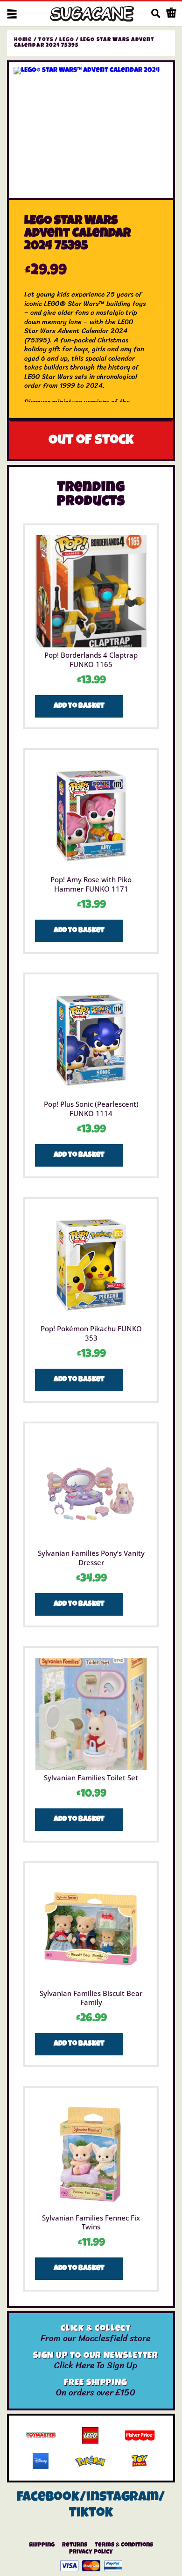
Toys (46, 40)
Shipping (42, 2545)
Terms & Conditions (124, 2545)
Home (23, 40)
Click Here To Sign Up (96, 2365)
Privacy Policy (91, 2552)
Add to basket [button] (79, 706)
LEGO (66, 40)
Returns (75, 2545)
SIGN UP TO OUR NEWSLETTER (96, 2356)
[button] (12, 14)
